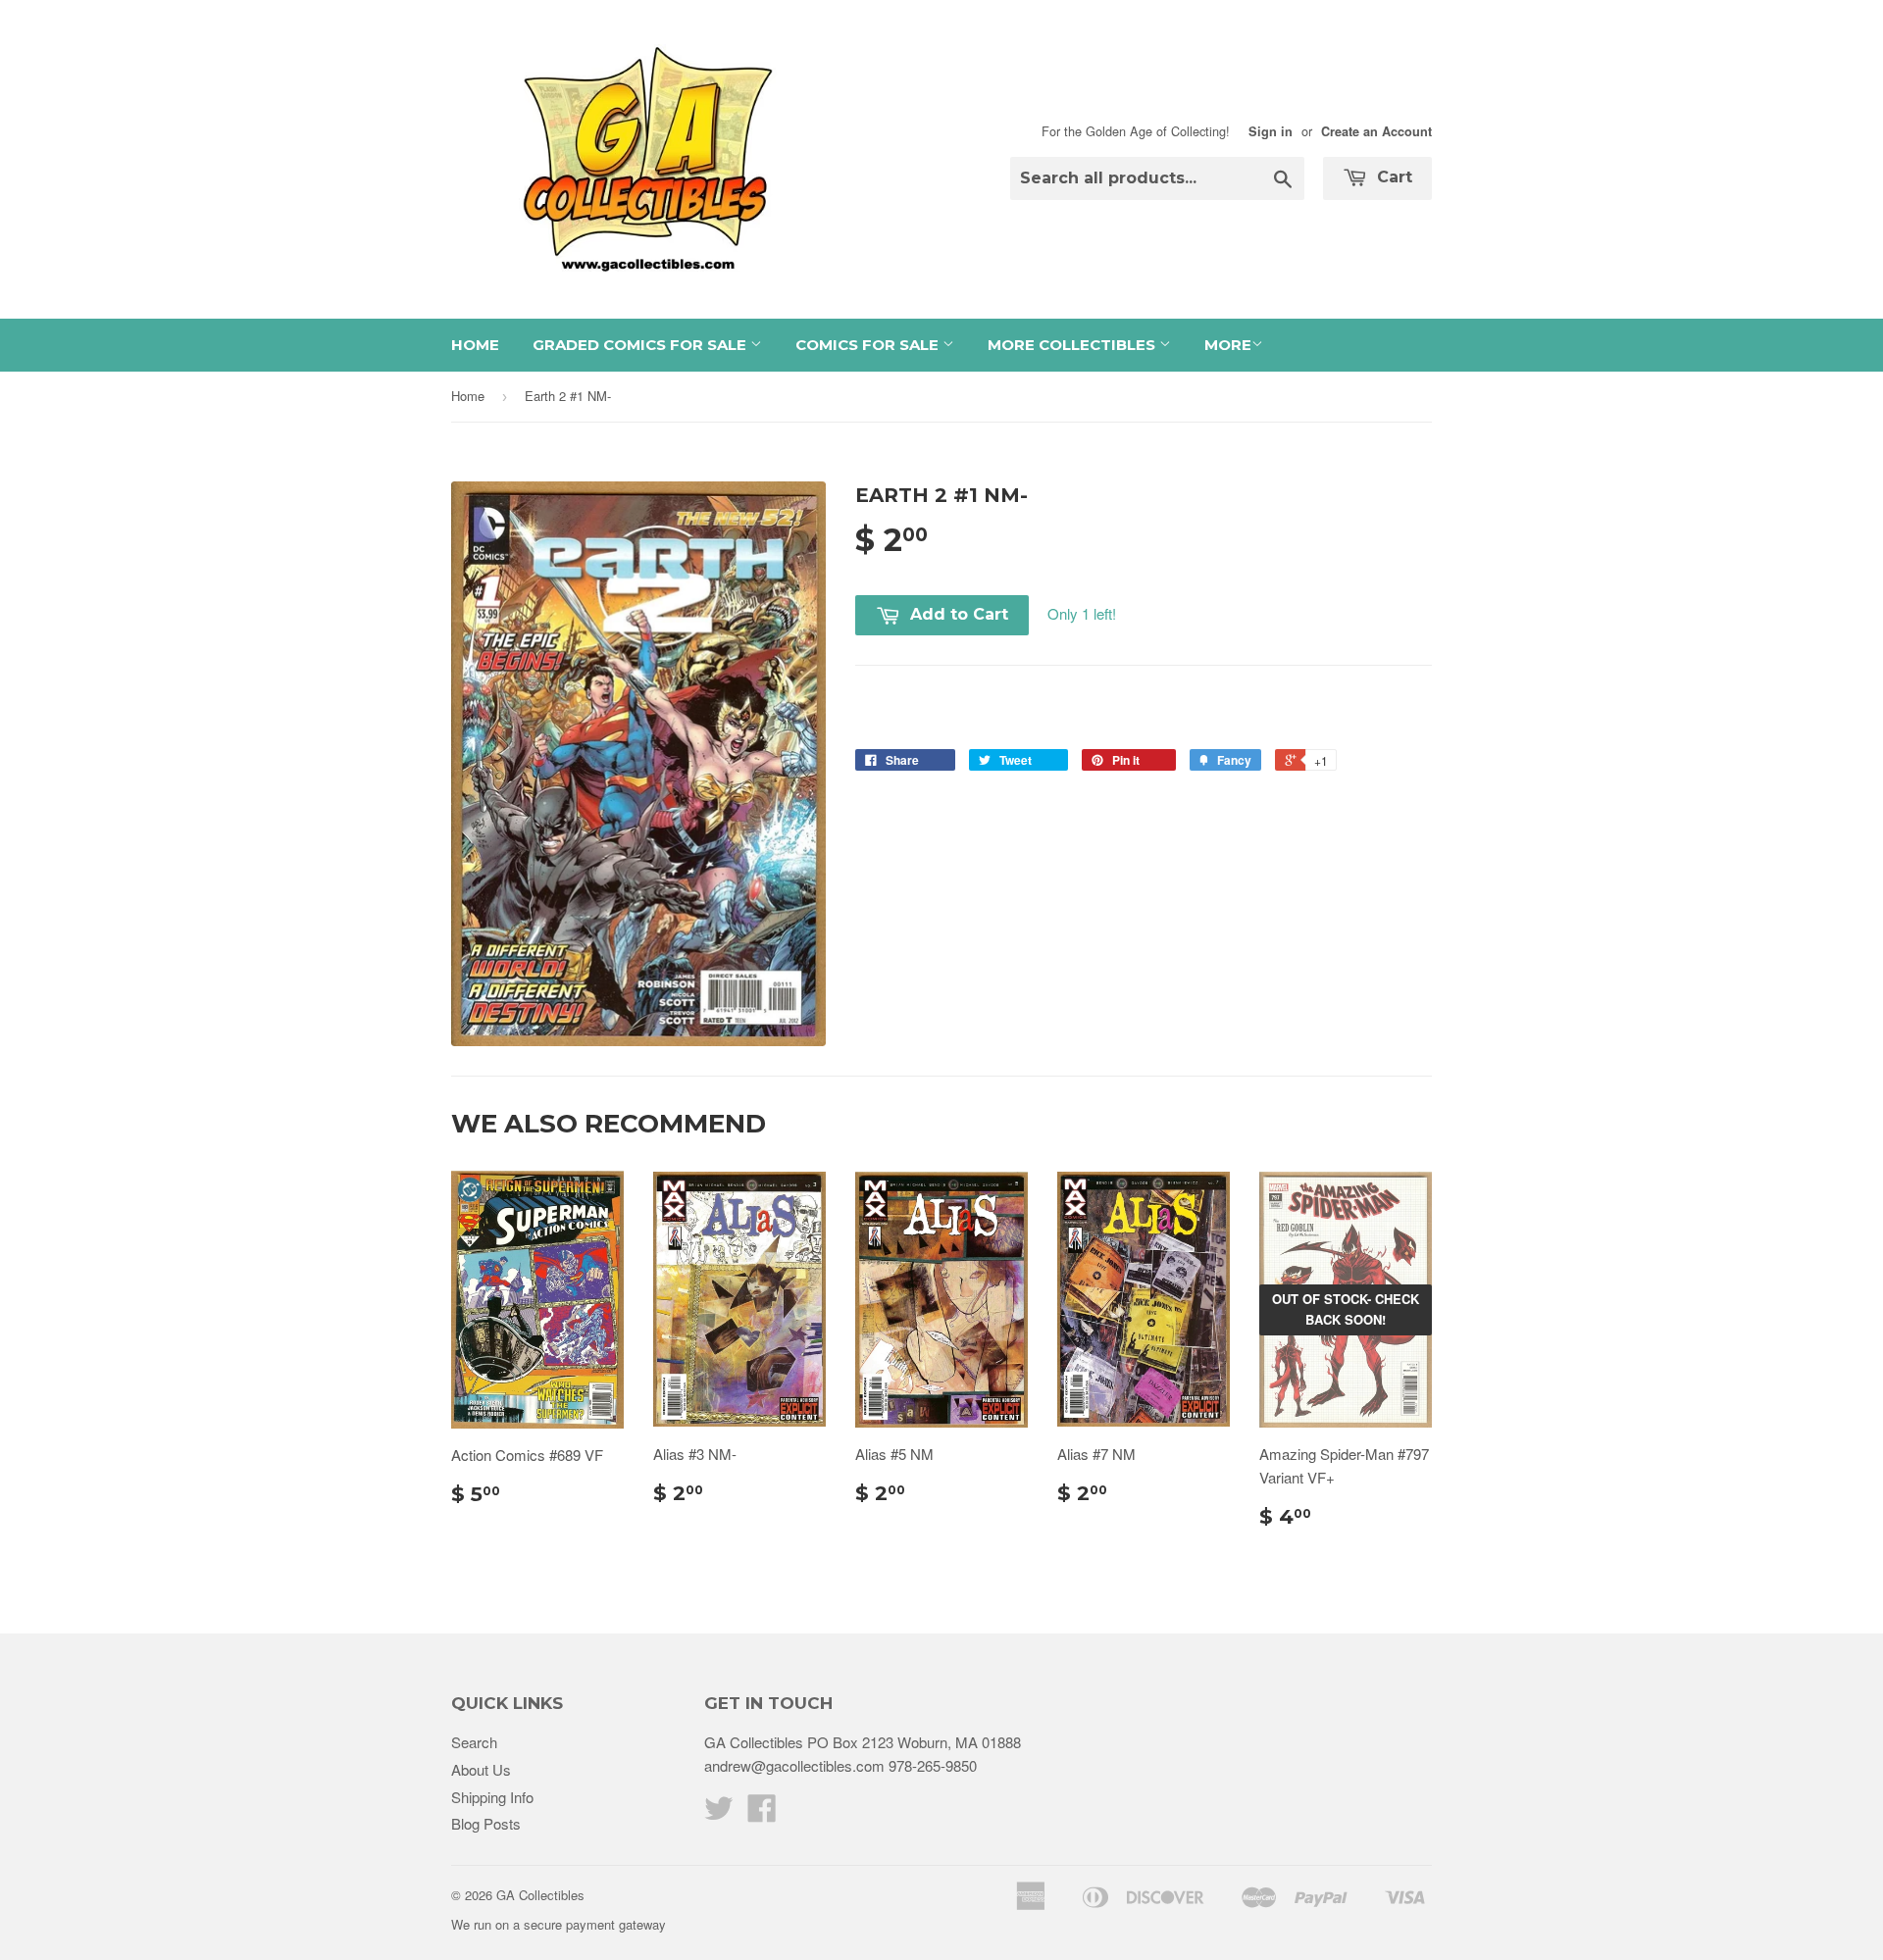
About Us (481, 1769)
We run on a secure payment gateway (559, 1924)
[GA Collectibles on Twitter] (719, 1813)
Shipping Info (492, 1797)
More (1228, 345)
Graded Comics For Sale (641, 345)
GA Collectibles (540, 1895)
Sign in (1271, 131)
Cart (1392, 177)
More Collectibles (1073, 345)
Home (475, 345)
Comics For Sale (869, 345)
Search (474, 1742)
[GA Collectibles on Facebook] (762, 1813)
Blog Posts (486, 1823)
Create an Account (1376, 131)
